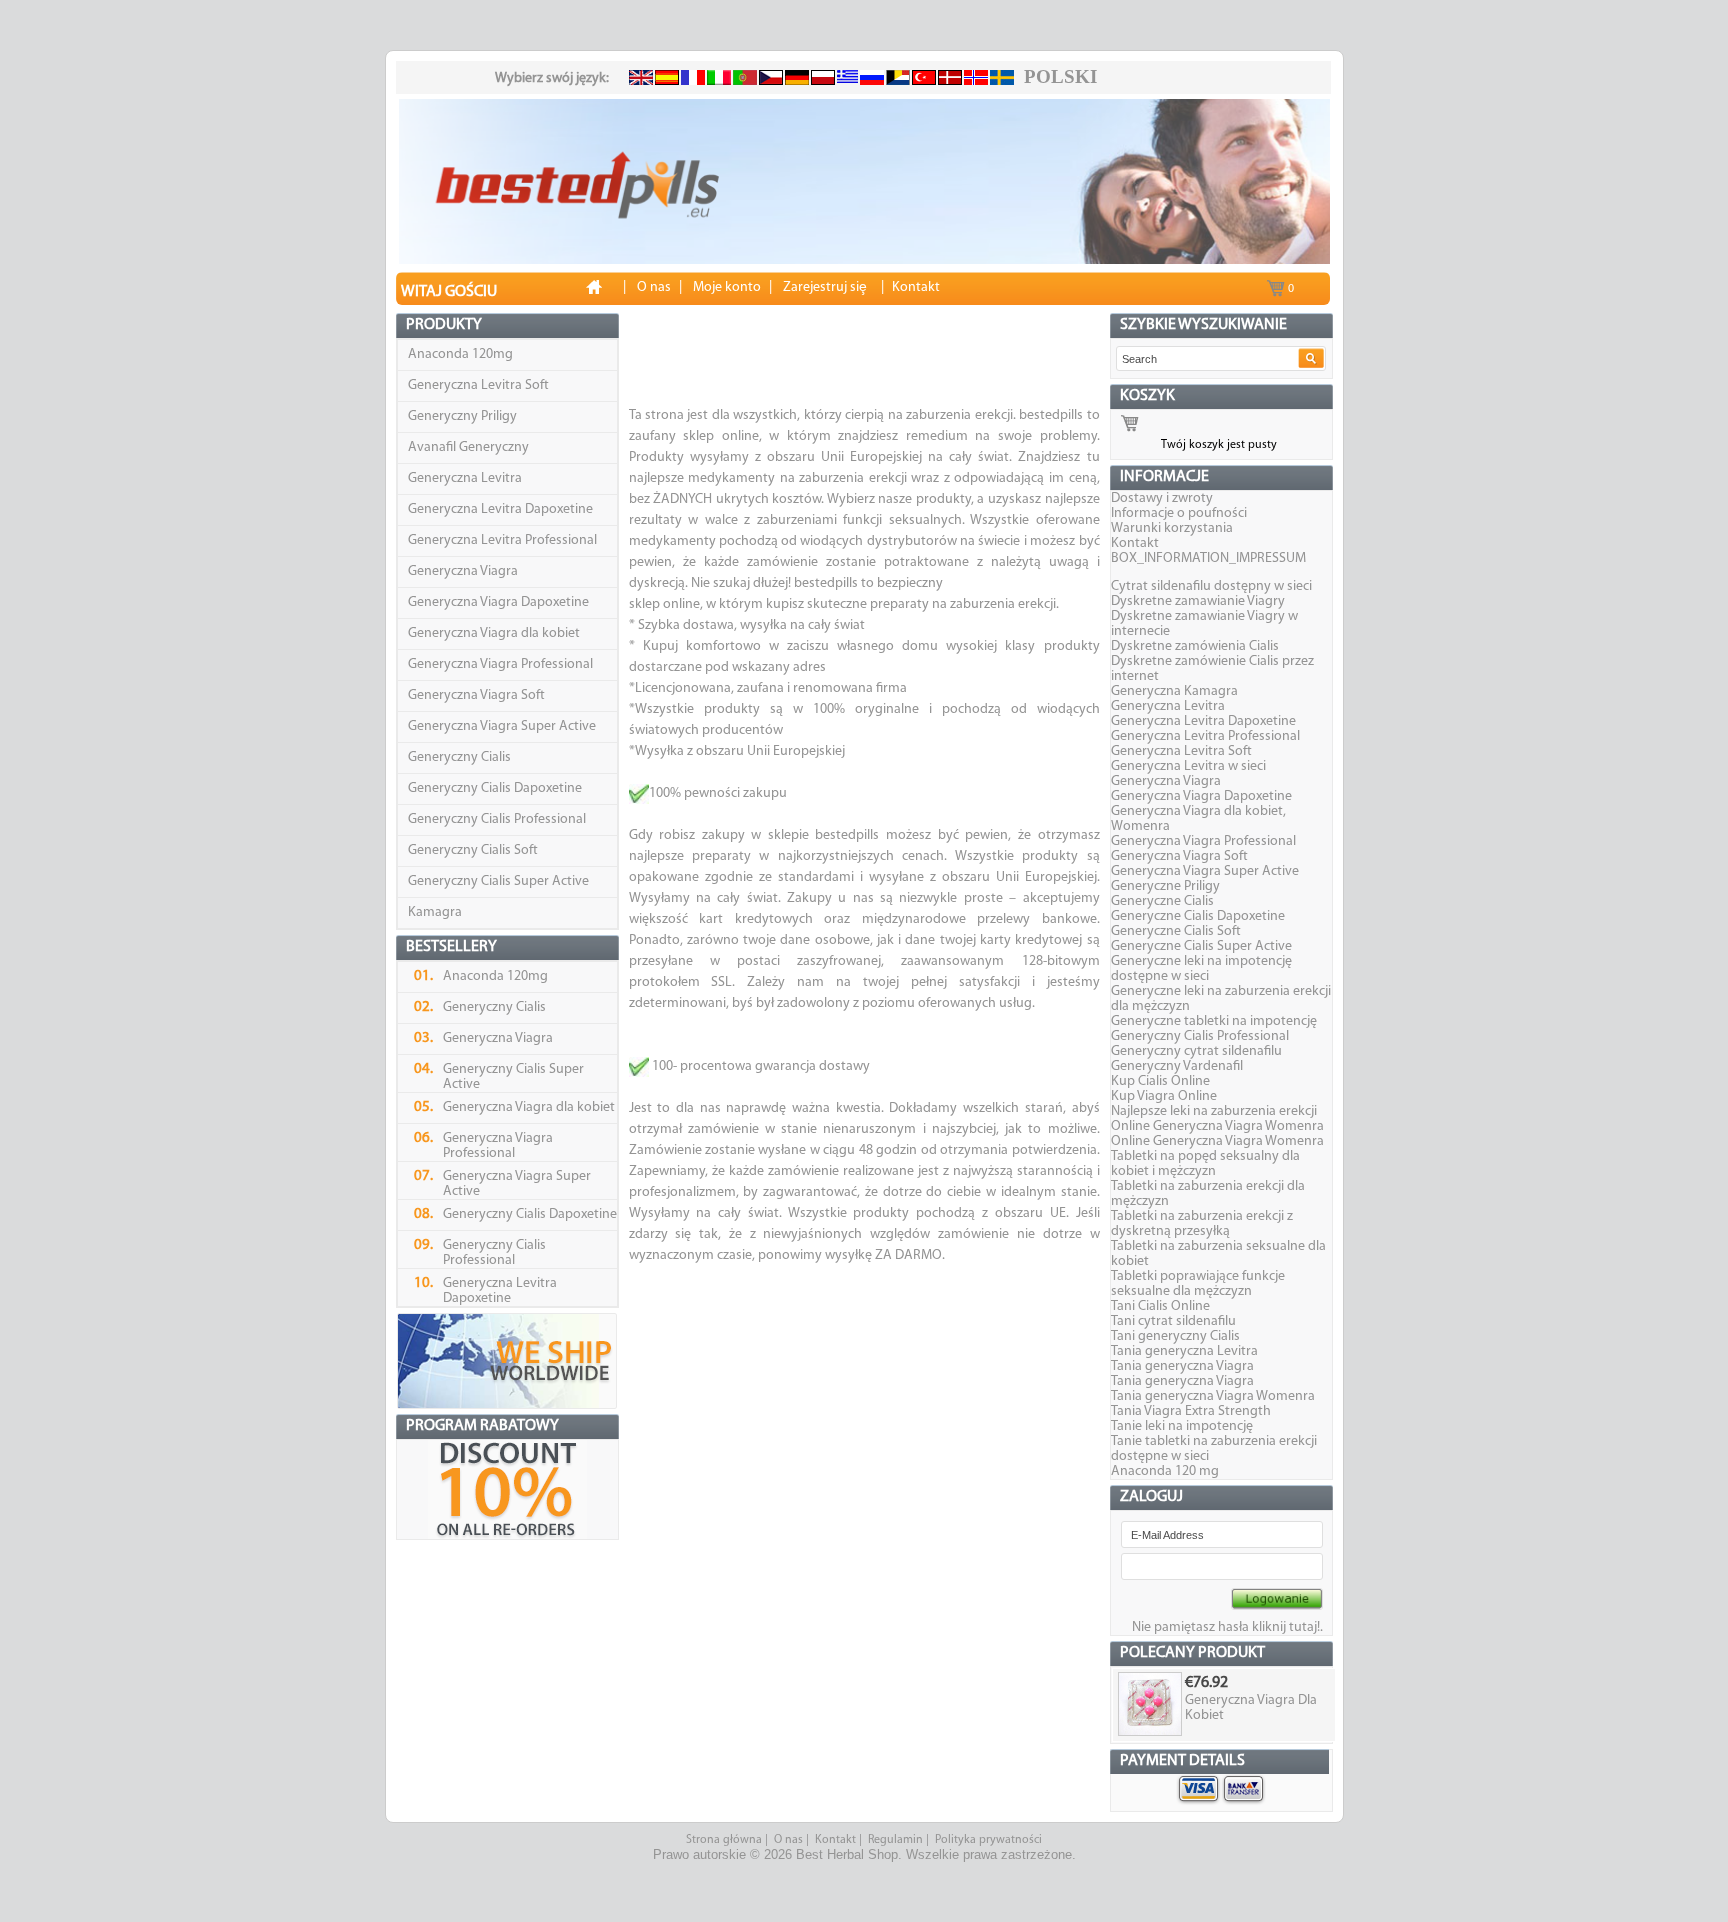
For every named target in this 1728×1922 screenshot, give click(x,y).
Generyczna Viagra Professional (500, 664)
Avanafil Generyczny (468, 447)
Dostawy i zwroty (1162, 498)
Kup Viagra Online (1164, 1096)
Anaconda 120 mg (1165, 1471)
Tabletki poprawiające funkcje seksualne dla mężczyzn (1198, 1284)
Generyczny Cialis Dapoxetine (495, 788)
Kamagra (435, 912)
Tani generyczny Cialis (1175, 1336)
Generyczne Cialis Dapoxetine (1198, 916)
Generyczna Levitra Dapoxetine (500, 509)
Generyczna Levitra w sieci (1188, 766)
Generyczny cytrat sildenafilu (1196, 1051)
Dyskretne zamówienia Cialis (1195, 646)
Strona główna (724, 1840)
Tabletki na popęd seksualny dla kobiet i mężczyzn (1205, 1164)
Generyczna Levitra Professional (502, 540)
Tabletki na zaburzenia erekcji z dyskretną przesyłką (1202, 1224)
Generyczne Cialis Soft (1176, 931)
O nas (788, 1840)
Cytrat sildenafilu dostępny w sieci (1211, 586)
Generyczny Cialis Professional (497, 819)
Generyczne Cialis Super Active (1201, 946)
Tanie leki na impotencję (1182, 1426)
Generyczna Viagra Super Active (502, 726)
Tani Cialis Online (1160, 1306)
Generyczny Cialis (459, 757)
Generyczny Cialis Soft (473, 850)
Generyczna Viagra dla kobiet (494, 633)
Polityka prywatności (988, 1840)
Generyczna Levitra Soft (478, 385)
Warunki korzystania (1172, 528)
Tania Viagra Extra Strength (1191, 1411)
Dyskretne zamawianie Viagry (1198, 601)
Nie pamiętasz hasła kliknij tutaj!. (1227, 1627)
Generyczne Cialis (1162, 901)
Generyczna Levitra (465, 478)
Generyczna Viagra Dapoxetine (498, 602)
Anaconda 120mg (460, 354)
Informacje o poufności (1179, 513)
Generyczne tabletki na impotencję (1214, 1021)
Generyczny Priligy (462, 416)
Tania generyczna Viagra (1182, 1366)
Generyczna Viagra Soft (476, 695)
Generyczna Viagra (463, 571)
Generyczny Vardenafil (1177, 1066)
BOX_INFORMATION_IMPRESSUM (1208, 558)
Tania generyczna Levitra (1184, 1351)
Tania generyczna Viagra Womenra (1213, 1396)
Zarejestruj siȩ (825, 287)
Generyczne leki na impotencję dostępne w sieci (1201, 969)
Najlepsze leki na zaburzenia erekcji (1214, 1111)
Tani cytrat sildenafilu (1173, 1321)
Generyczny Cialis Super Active (498, 881)
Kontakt (1135, 543)
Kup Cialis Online (1160, 1081)
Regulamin (895, 1840)
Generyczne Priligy (1165, 886)
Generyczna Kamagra (1174, 691)
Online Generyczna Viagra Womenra (1217, 1126)
